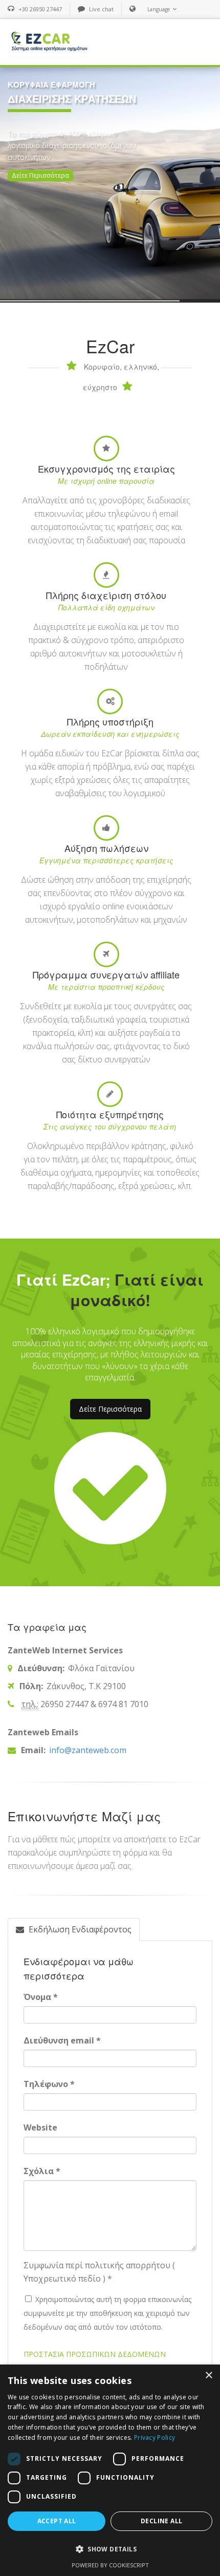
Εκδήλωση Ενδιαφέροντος (79, 1929)
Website (40, 2127)
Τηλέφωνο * (49, 2084)
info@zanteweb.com (87, 1750)
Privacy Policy (155, 2437)
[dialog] (110, 2470)
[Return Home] (49, 41)
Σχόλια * (42, 2171)
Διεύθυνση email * (62, 2040)
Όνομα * (41, 1997)
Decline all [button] (161, 2521)
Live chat (101, 9)
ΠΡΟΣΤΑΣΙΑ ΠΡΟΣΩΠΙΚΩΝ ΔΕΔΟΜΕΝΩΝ (95, 2354)
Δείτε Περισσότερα (40, 175)
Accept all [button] (57, 2521)
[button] (110, 2549)
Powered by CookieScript (110, 2565)
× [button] (208, 2376)
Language (159, 9)
